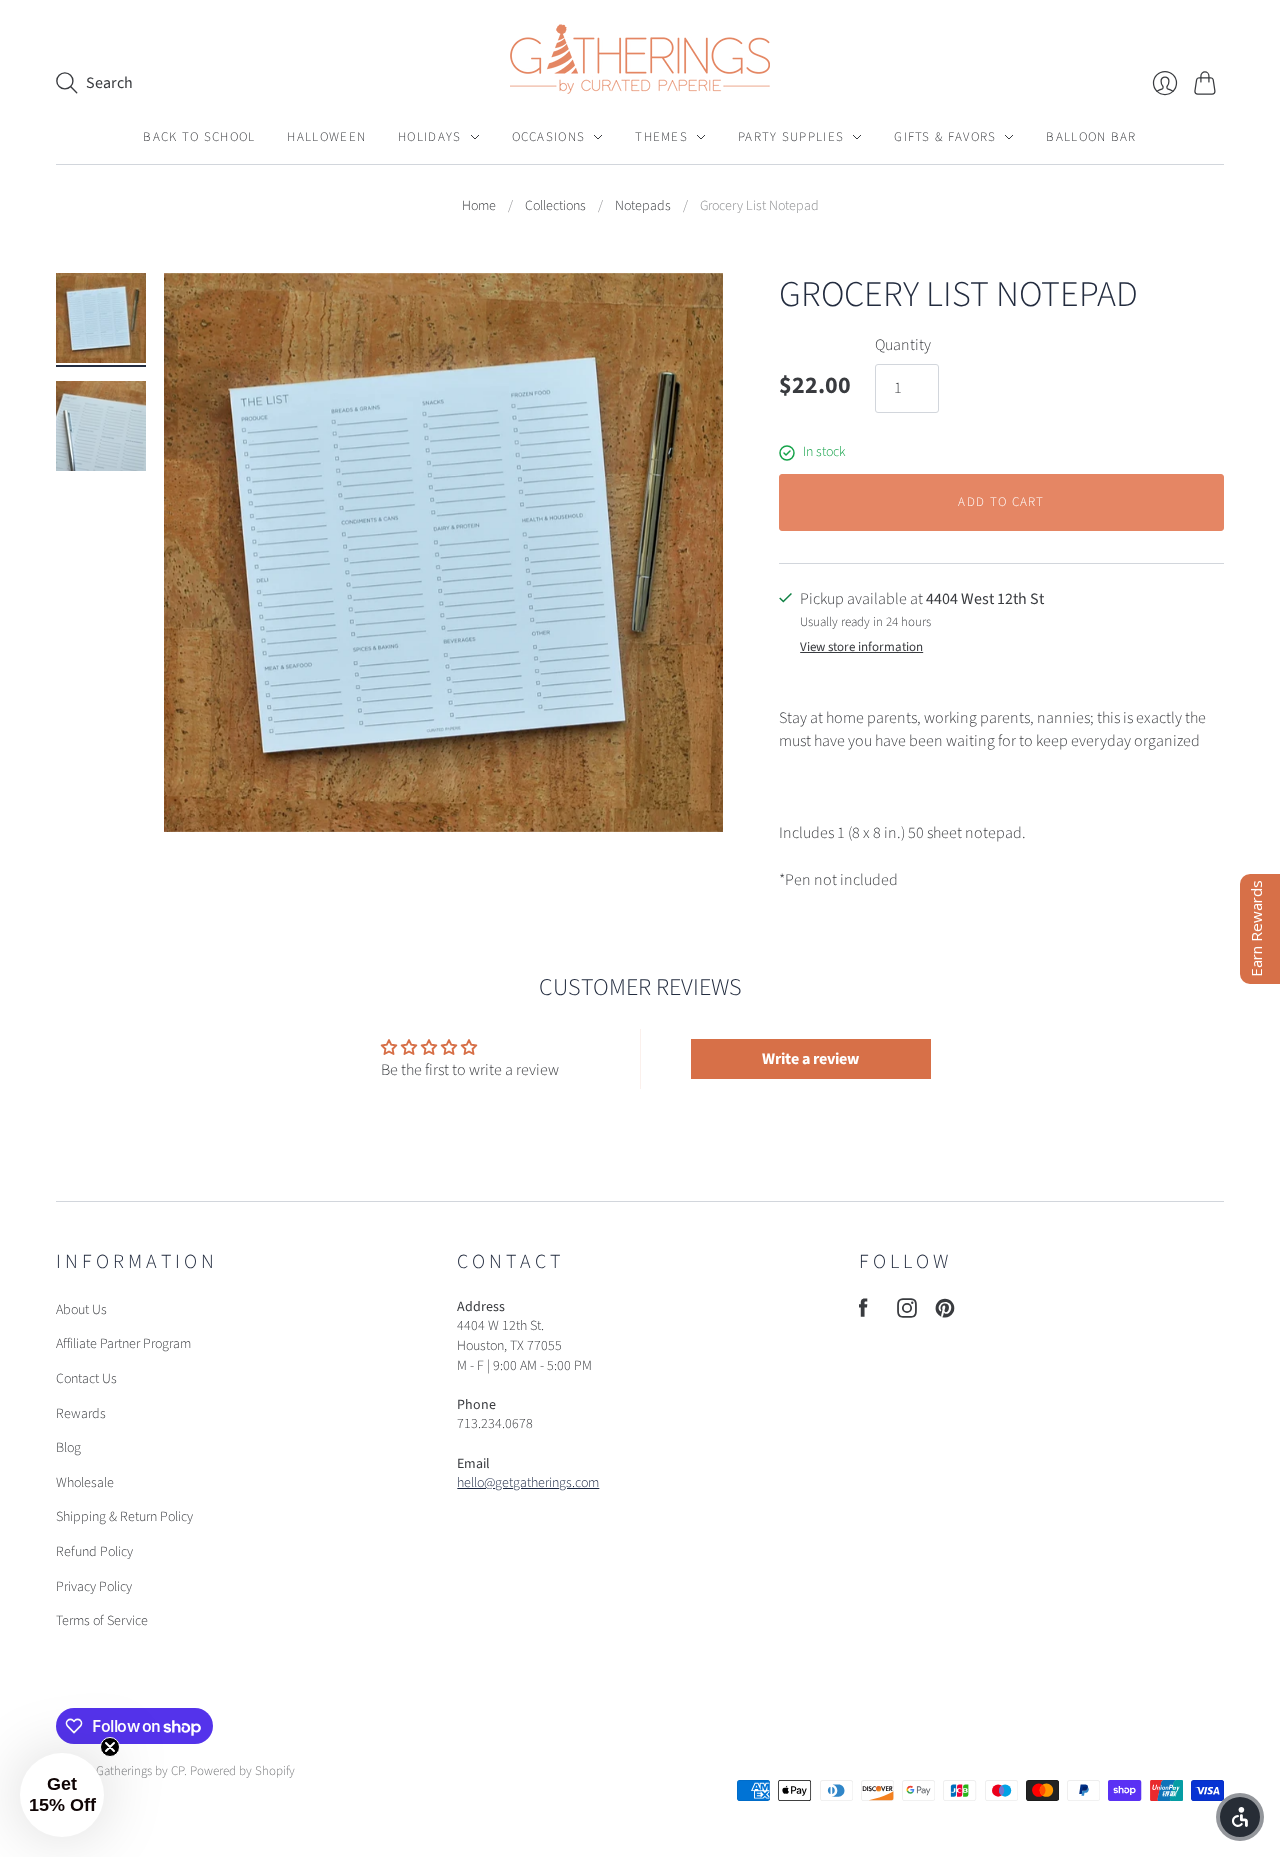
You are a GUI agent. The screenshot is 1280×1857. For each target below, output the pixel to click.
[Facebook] (863, 1313)
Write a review (810, 1059)
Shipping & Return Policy (124, 1517)
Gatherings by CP (140, 1771)
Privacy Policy (94, 1587)
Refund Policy (94, 1552)
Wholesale (85, 1483)
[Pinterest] (945, 1313)
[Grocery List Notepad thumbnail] (101, 318)
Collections (555, 206)
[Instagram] (907, 1313)
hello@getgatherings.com (528, 1483)
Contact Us (86, 1379)
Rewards (81, 1414)
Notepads (643, 206)
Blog (68, 1448)
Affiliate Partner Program (123, 1344)
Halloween (326, 137)
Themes (661, 137)
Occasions (549, 137)
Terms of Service (102, 1621)
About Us (81, 1310)
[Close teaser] (110, 1747)
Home (479, 206)
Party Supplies (791, 137)
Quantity (903, 345)
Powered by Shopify (242, 1771)
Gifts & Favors (945, 137)
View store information (861, 647)
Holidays (429, 137)
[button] (62, 1795)
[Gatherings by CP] (640, 59)
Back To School (199, 137)
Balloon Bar (1091, 137)
